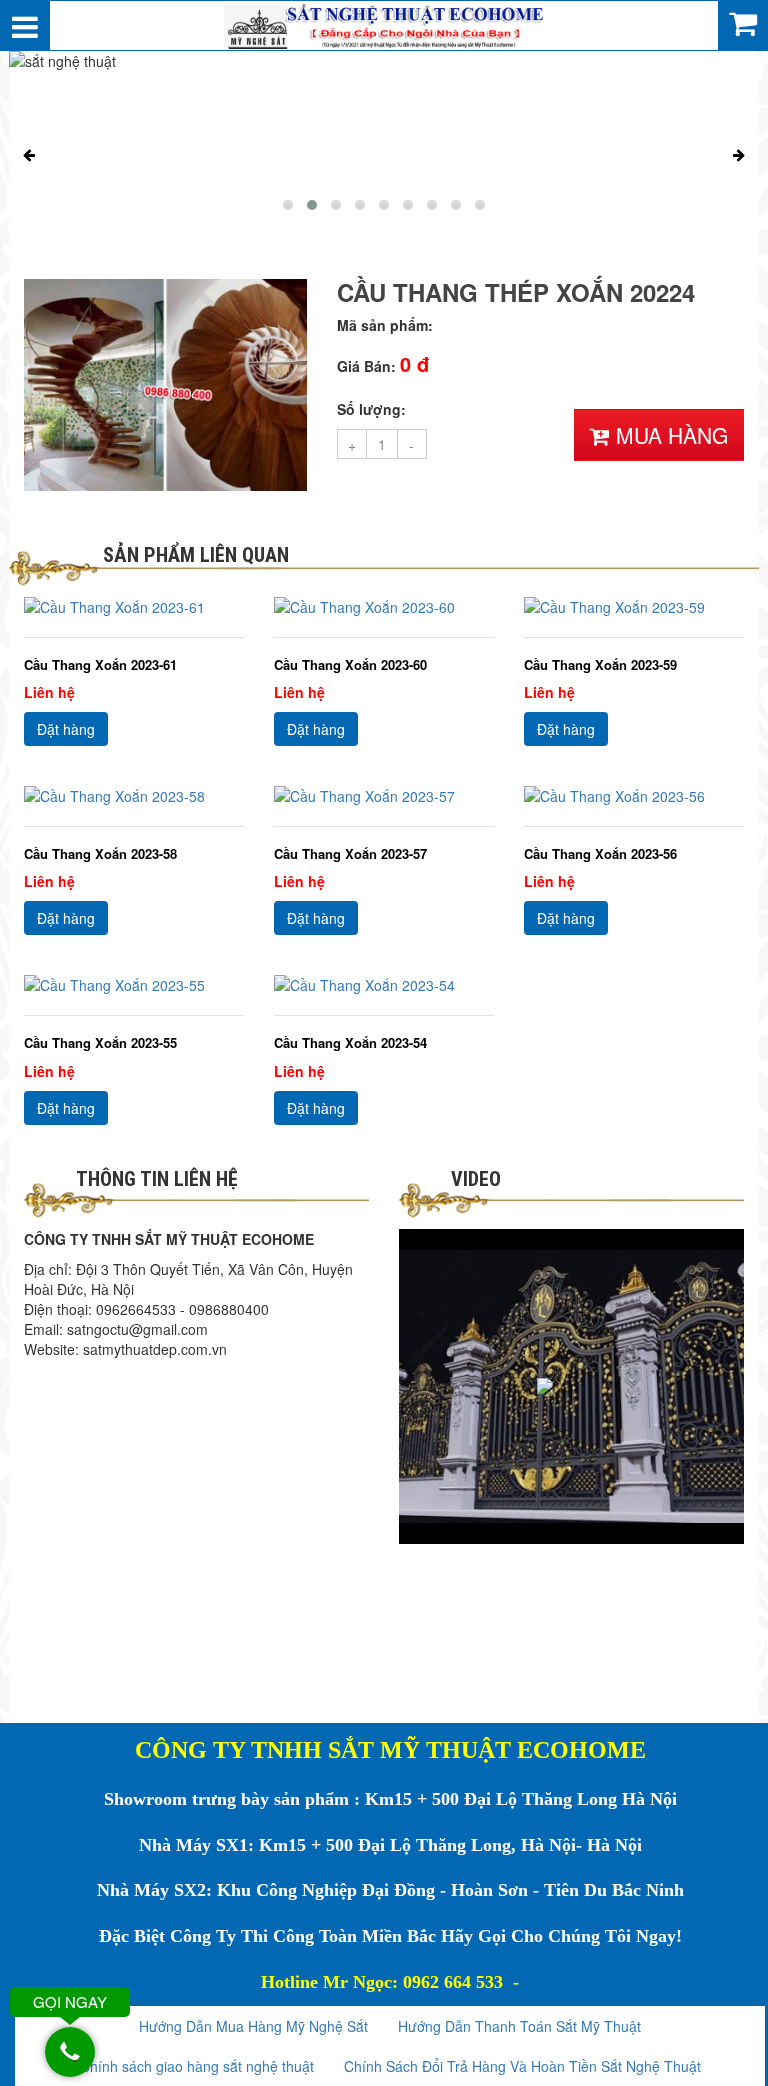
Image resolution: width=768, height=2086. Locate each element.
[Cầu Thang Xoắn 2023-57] (384, 796)
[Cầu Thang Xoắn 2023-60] (384, 607)
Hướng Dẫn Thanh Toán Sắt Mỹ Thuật (519, 2026)
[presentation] (29, 155)
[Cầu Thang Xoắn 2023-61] (134, 607)
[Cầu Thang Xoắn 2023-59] (634, 607)
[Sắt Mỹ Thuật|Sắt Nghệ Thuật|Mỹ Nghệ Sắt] (384, 23)
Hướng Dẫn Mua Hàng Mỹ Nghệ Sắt (253, 2026)
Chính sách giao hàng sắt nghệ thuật (197, 2066)
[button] (288, 205)
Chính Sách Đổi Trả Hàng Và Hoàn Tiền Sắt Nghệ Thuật (522, 2066)
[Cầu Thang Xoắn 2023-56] (634, 796)
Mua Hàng (669, 435)
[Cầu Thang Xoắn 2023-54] (384, 985)
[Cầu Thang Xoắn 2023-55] (134, 985)
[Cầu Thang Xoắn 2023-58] (134, 796)
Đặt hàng (66, 729)
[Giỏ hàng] (743, 21)
